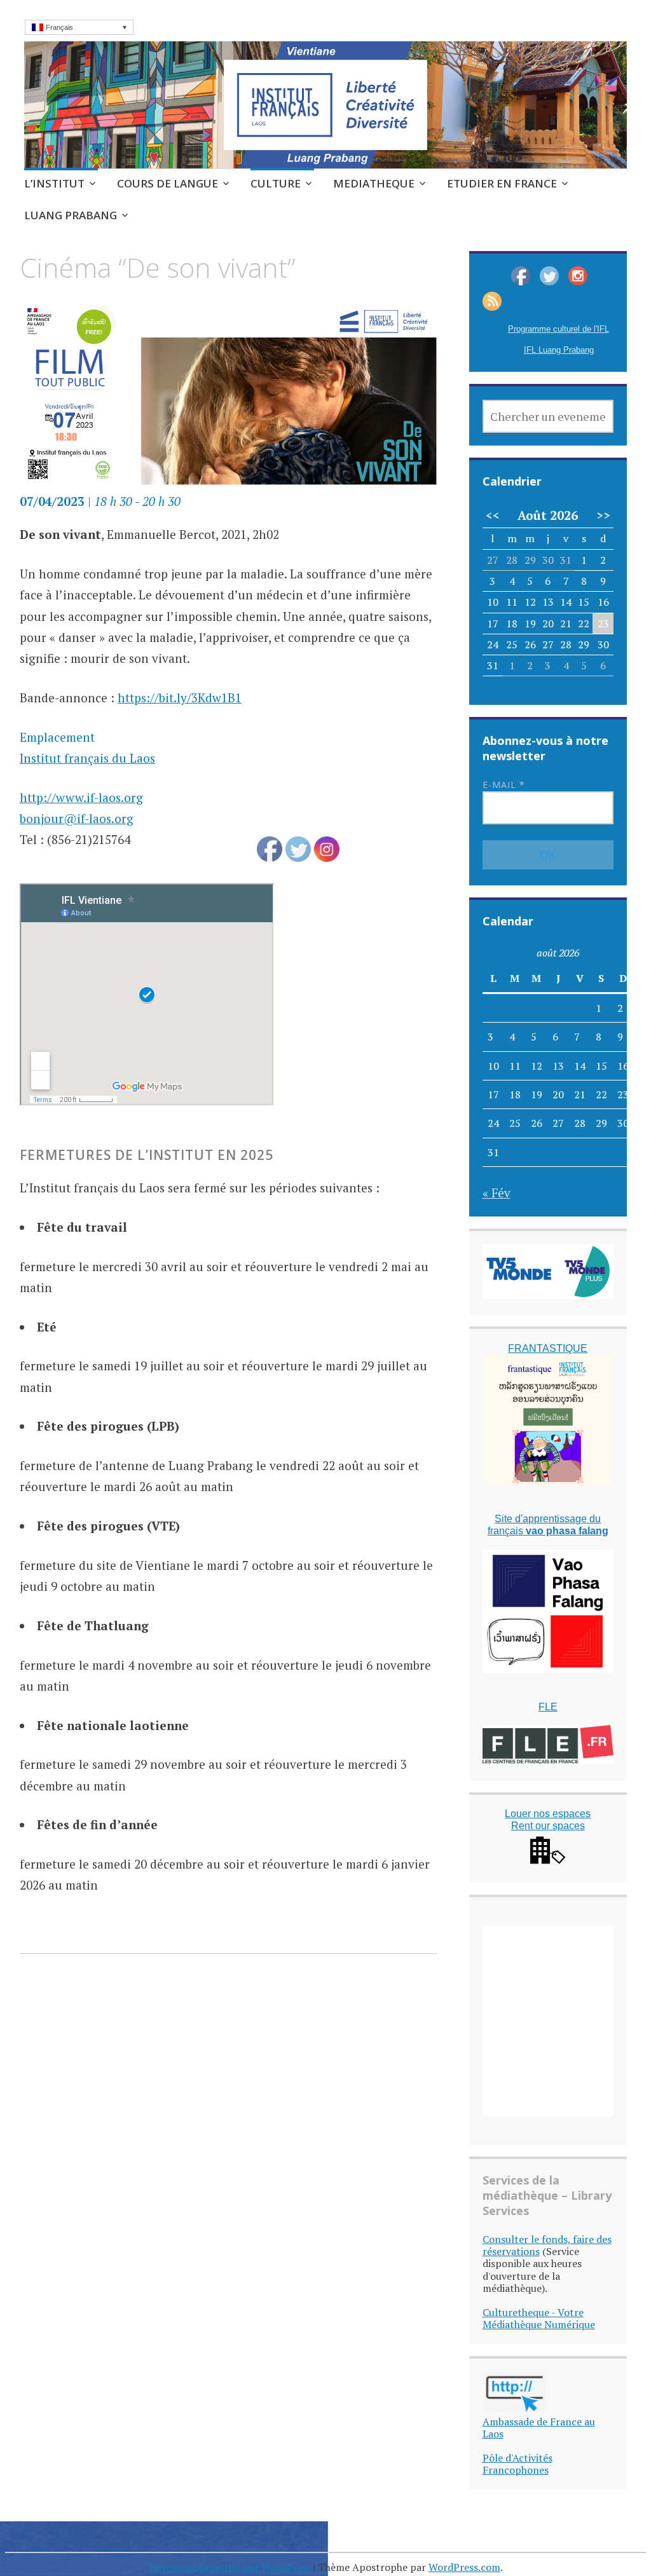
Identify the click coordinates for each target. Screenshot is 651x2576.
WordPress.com (464, 2567)
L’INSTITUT (54, 183)
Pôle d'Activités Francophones (517, 2464)
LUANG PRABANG (71, 215)
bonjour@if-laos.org (77, 818)
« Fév (497, 1193)
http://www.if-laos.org (81, 797)
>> (603, 515)
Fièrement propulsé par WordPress (230, 2567)
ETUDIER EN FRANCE (502, 183)
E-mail (504, 785)
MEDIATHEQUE (374, 183)
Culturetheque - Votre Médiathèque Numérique (539, 2318)
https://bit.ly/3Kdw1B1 (180, 698)
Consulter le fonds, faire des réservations (547, 2245)
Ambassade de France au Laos (539, 2428)
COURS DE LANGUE (168, 183)
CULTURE (276, 183)
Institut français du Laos (87, 758)
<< (493, 515)
